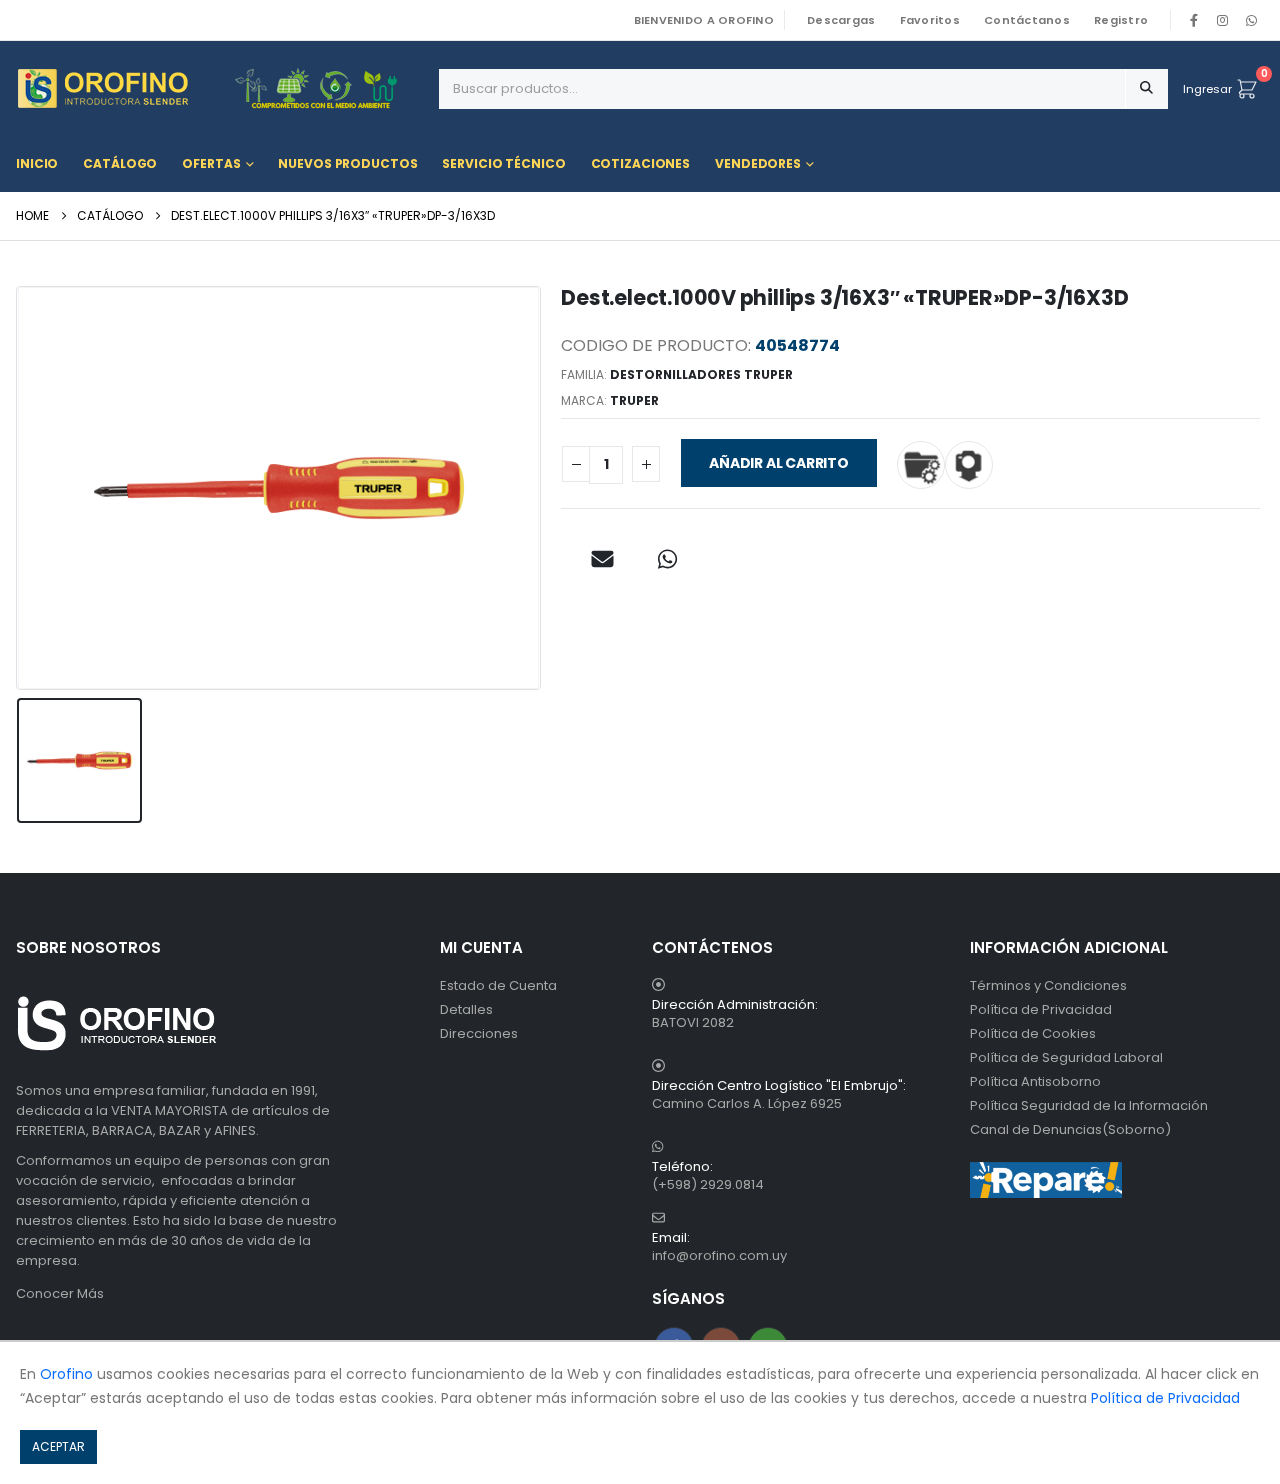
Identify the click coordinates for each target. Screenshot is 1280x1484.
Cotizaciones (641, 163)
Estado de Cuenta (498, 985)
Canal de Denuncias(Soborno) (1070, 1129)
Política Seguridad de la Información (1089, 1105)
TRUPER (634, 400)
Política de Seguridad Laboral (1066, 1057)
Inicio (37, 163)
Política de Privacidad (1041, 1009)
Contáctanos (1027, 20)
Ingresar (1207, 89)
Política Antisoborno (1035, 1081)
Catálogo (120, 163)
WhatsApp (1251, 20)
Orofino (66, 1374)
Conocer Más (60, 1293)
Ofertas (211, 163)
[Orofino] (220, 88)
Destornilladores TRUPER (701, 374)
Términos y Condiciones (1048, 985)
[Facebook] (1194, 20)
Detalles (466, 1009)
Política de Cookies (1033, 1033)
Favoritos (930, 20)
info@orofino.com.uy (719, 1255)
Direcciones (479, 1033)
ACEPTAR (58, 1446)
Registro (1121, 20)
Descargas (841, 20)
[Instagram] (1223, 20)
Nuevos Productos (347, 163)
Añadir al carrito (778, 463)
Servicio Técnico (503, 163)
